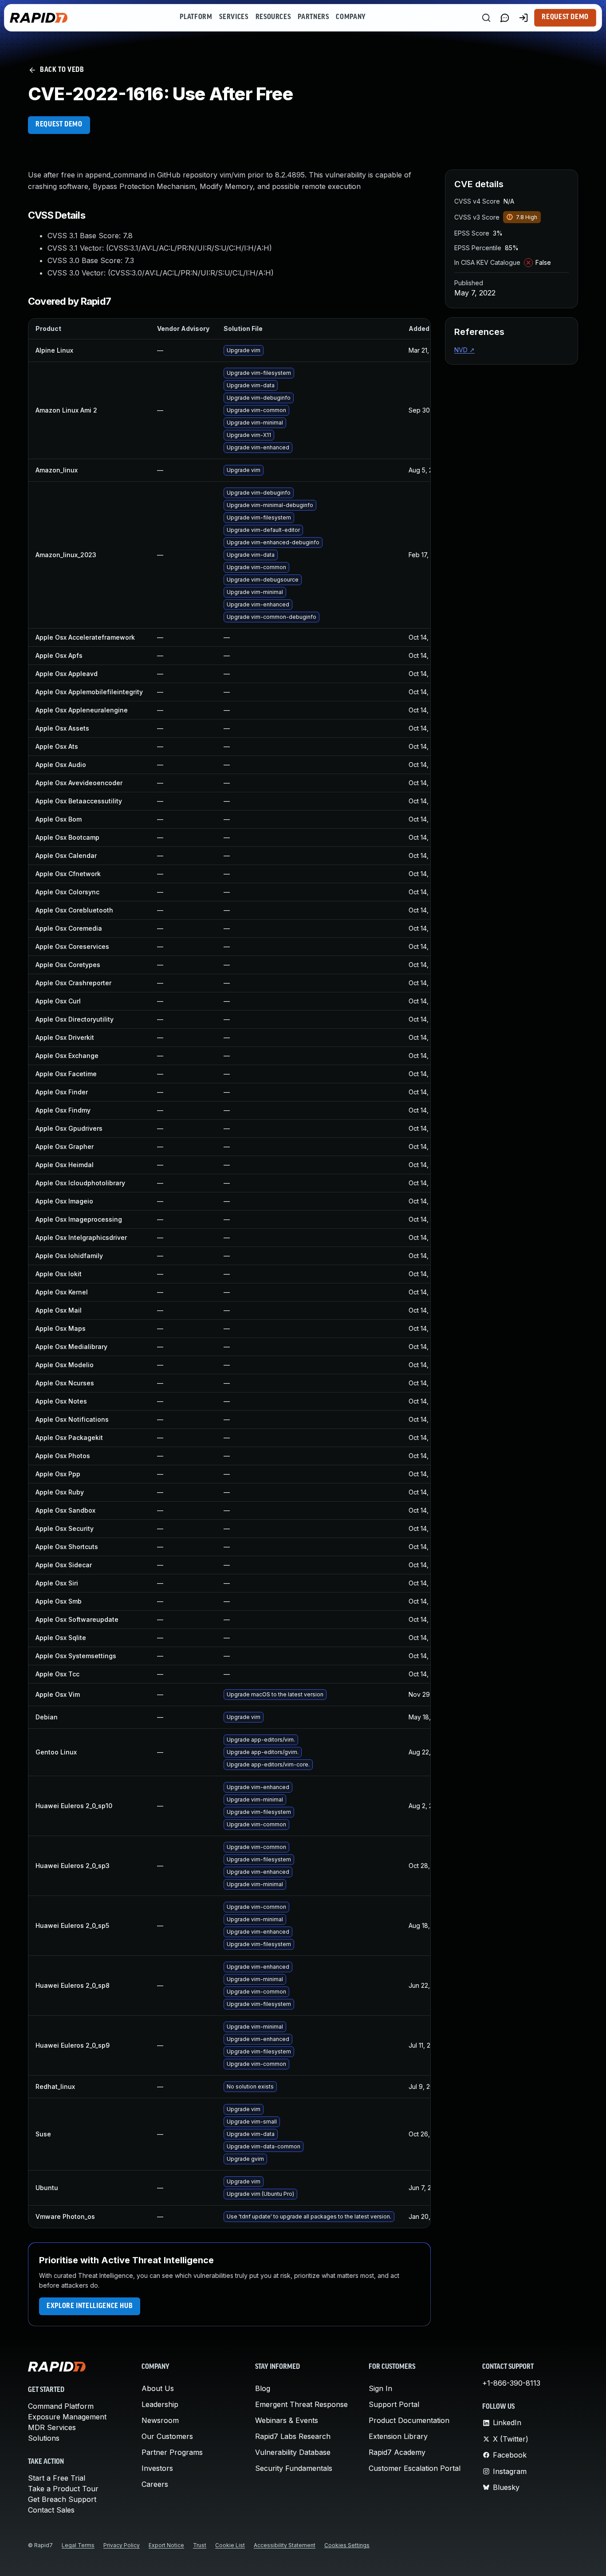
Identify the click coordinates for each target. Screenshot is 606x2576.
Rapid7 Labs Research (293, 2436)
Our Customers (167, 2436)
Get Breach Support (62, 2499)
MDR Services (52, 2427)
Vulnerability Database (293, 2452)
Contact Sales (51, 2510)
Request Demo (565, 17)
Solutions (44, 2438)
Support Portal (394, 2404)
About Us (158, 2388)
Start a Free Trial (57, 2478)
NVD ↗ (464, 350)
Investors (157, 2468)
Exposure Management (67, 2417)
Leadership (160, 2404)
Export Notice (166, 2545)
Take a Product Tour (63, 2489)
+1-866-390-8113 (511, 2383)
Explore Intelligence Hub (90, 2306)
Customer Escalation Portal (415, 2468)
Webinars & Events (287, 2420)
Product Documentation (409, 2420)
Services (234, 17)
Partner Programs (172, 2452)
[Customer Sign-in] (523, 18)
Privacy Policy (122, 2545)
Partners (313, 17)
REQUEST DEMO (59, 125)
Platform (196, 17)
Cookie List (230, 2545)
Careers (155, 2484)
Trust (200, 2545)
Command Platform (61, 2406)
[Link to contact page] (505, 18)
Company (351, 17)
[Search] (486, 18)
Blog (263, 2388)
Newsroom (160, 2420)
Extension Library (398, 2436)
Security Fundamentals (294, 2468)
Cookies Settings (347, 2545)
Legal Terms (78, 2545)
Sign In (380, 2388)
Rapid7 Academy (397, 2452)
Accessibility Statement (285, 2545)
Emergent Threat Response (301, 2404)
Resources (273, 17)
